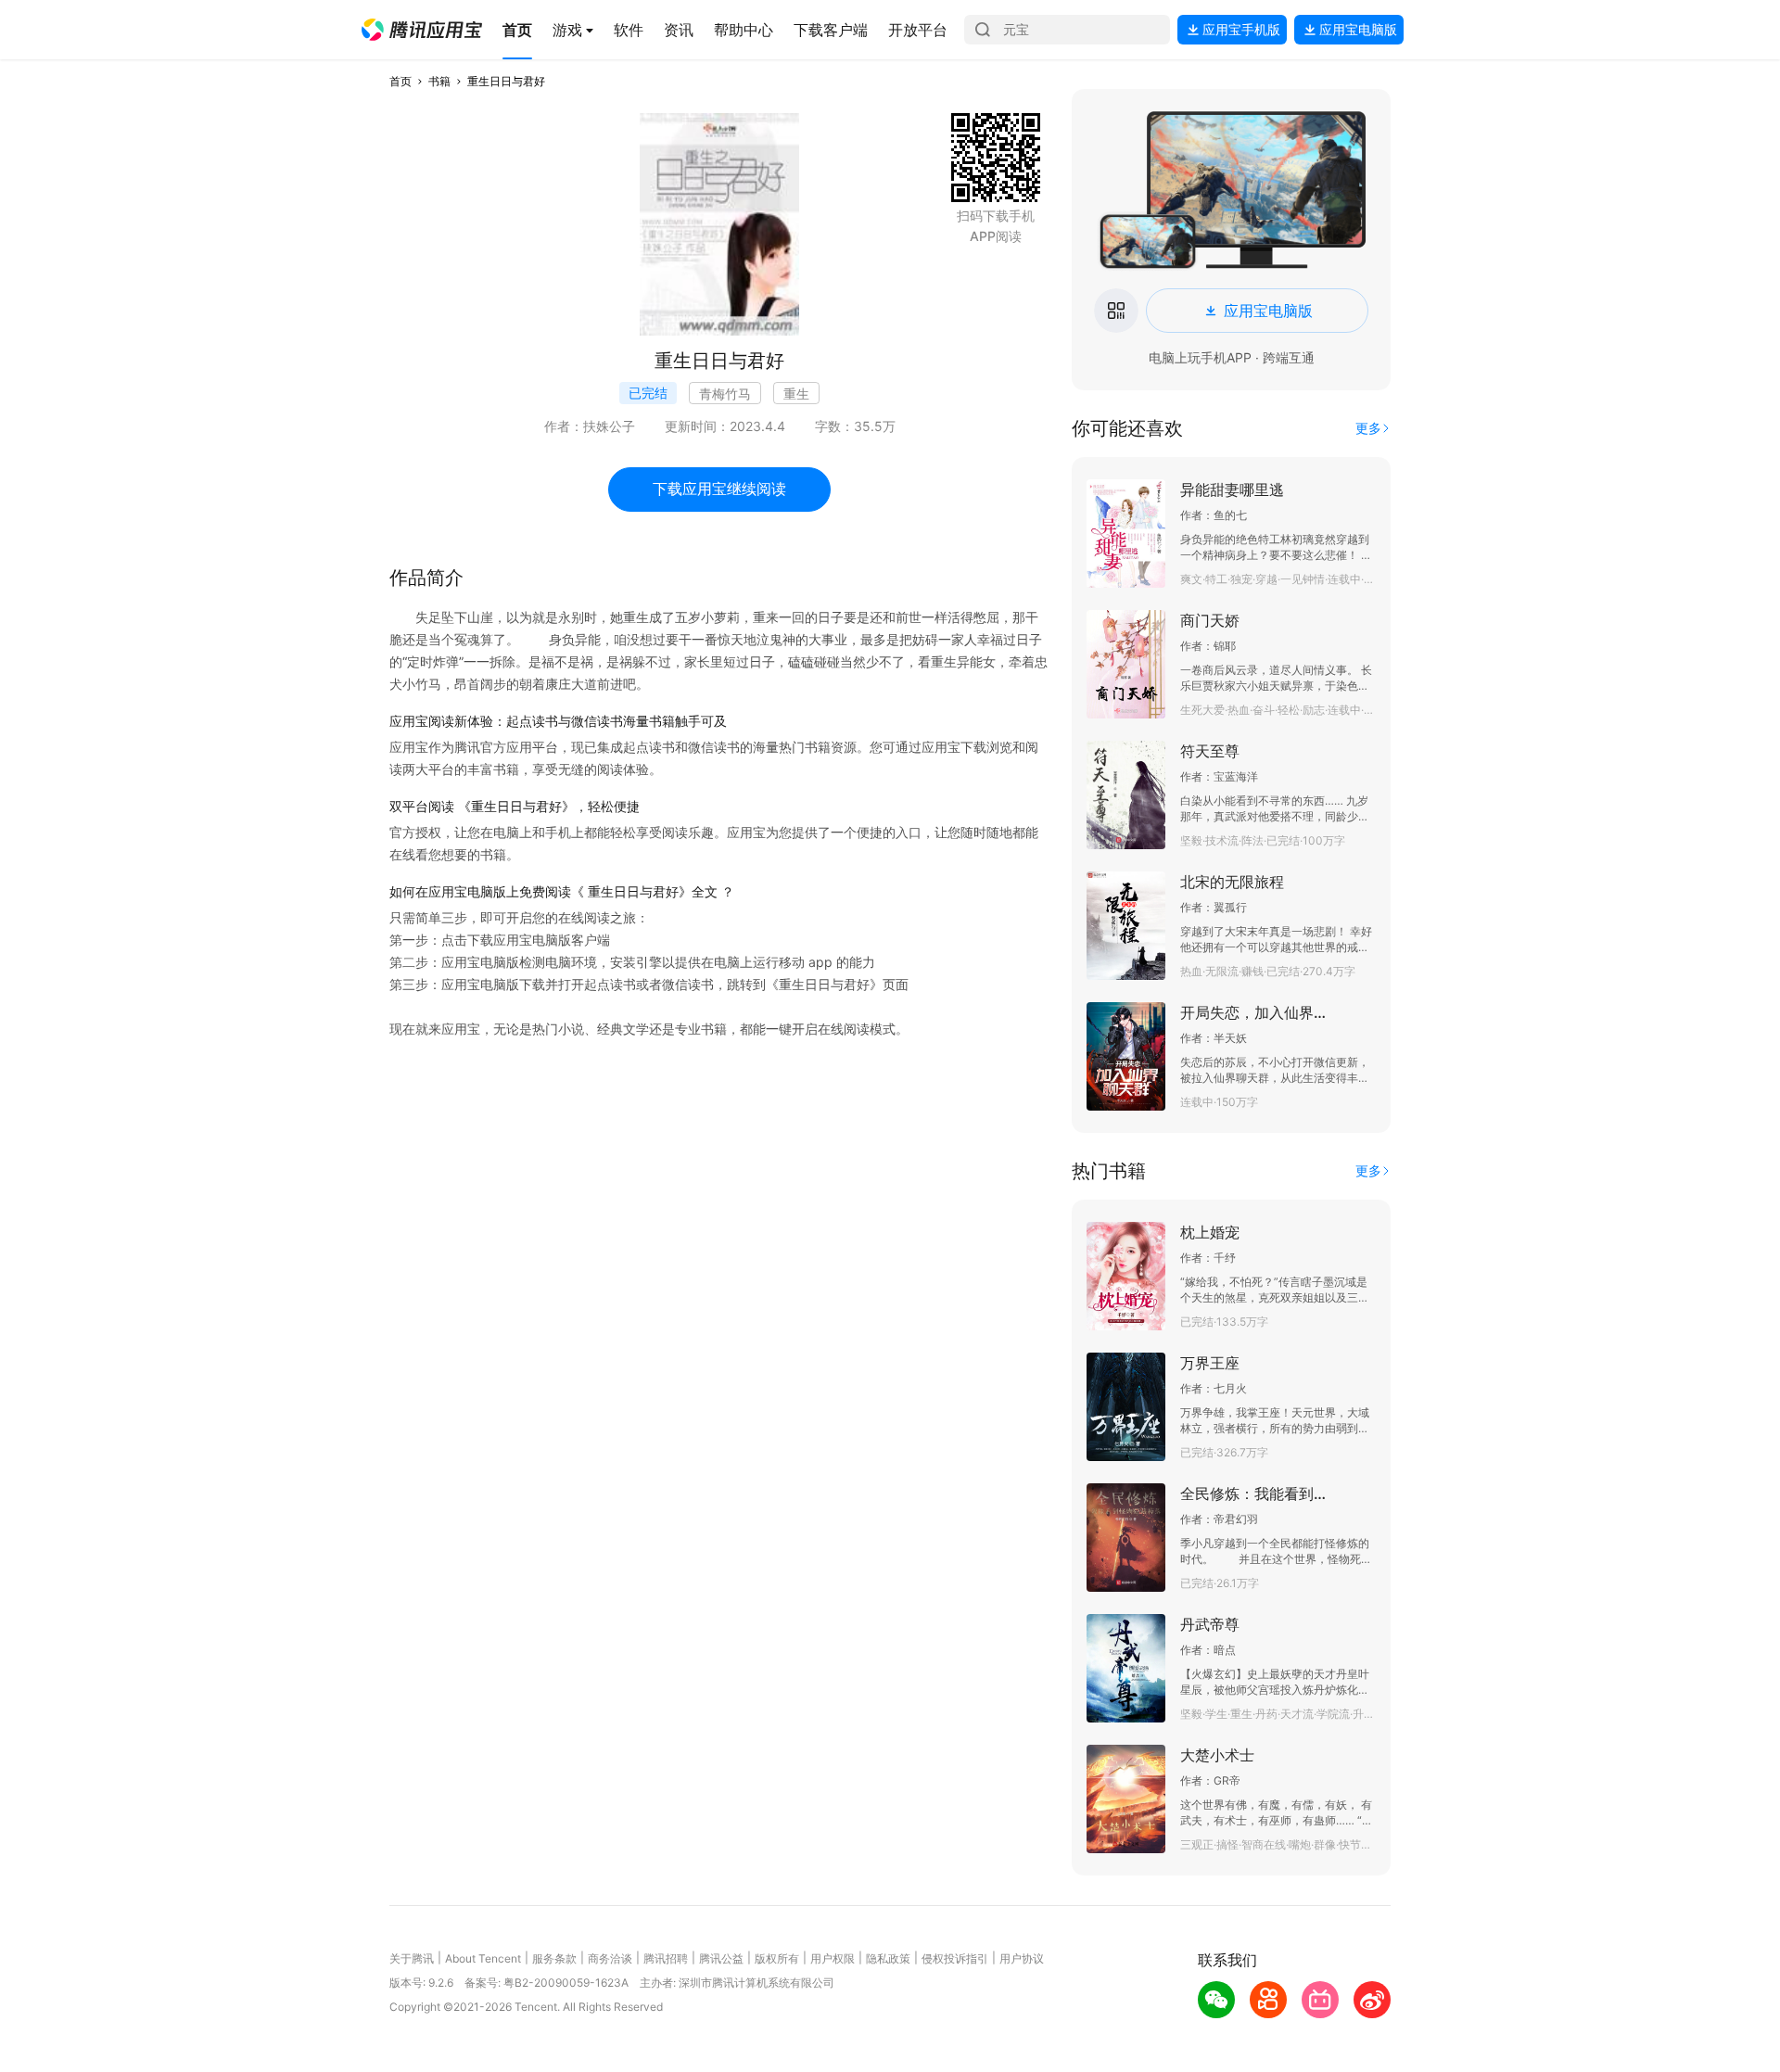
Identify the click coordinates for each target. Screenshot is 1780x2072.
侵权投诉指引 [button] (955, 1958)
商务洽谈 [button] (610, 1958)
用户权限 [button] (833, 1958)
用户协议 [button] (1022, 1958)
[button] (422, 30)
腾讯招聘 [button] (666, 1958)
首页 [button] (400, 81)
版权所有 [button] (777, 1958)
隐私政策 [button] (888, 1958)
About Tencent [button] (483, 1958)
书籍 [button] (439, 81)
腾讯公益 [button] (721, 1958)
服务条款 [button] (554, 1958)
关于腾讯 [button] (412, 1958)
